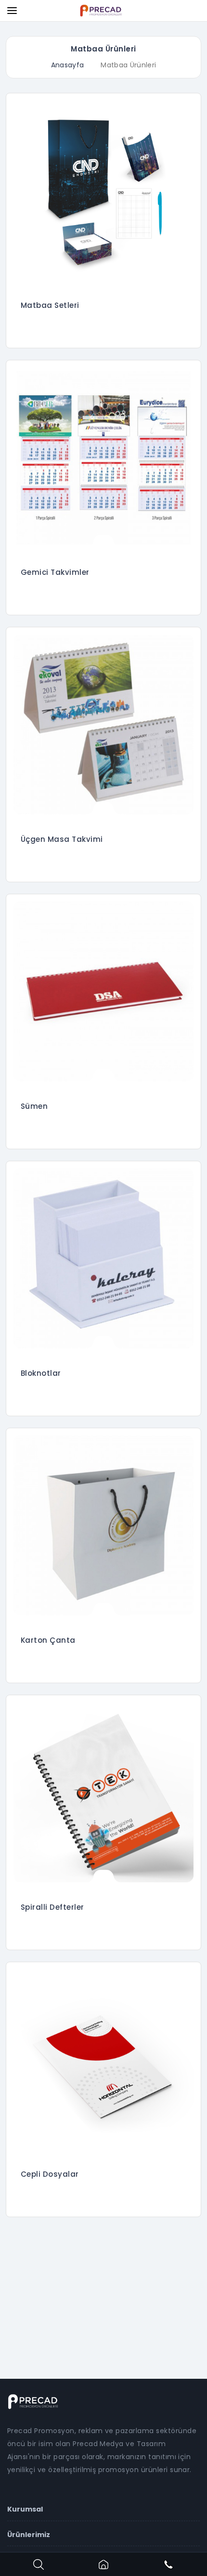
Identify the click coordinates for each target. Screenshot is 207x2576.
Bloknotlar (41, 1373)
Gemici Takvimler (55, 572)
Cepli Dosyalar (50, 2174)
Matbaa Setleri (50, 305)
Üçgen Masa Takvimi (62, 839)
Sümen (34, 1106)
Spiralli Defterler (52, 1907)
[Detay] (103, 277)
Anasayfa (68, 65)
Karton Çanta (48, 1640)
